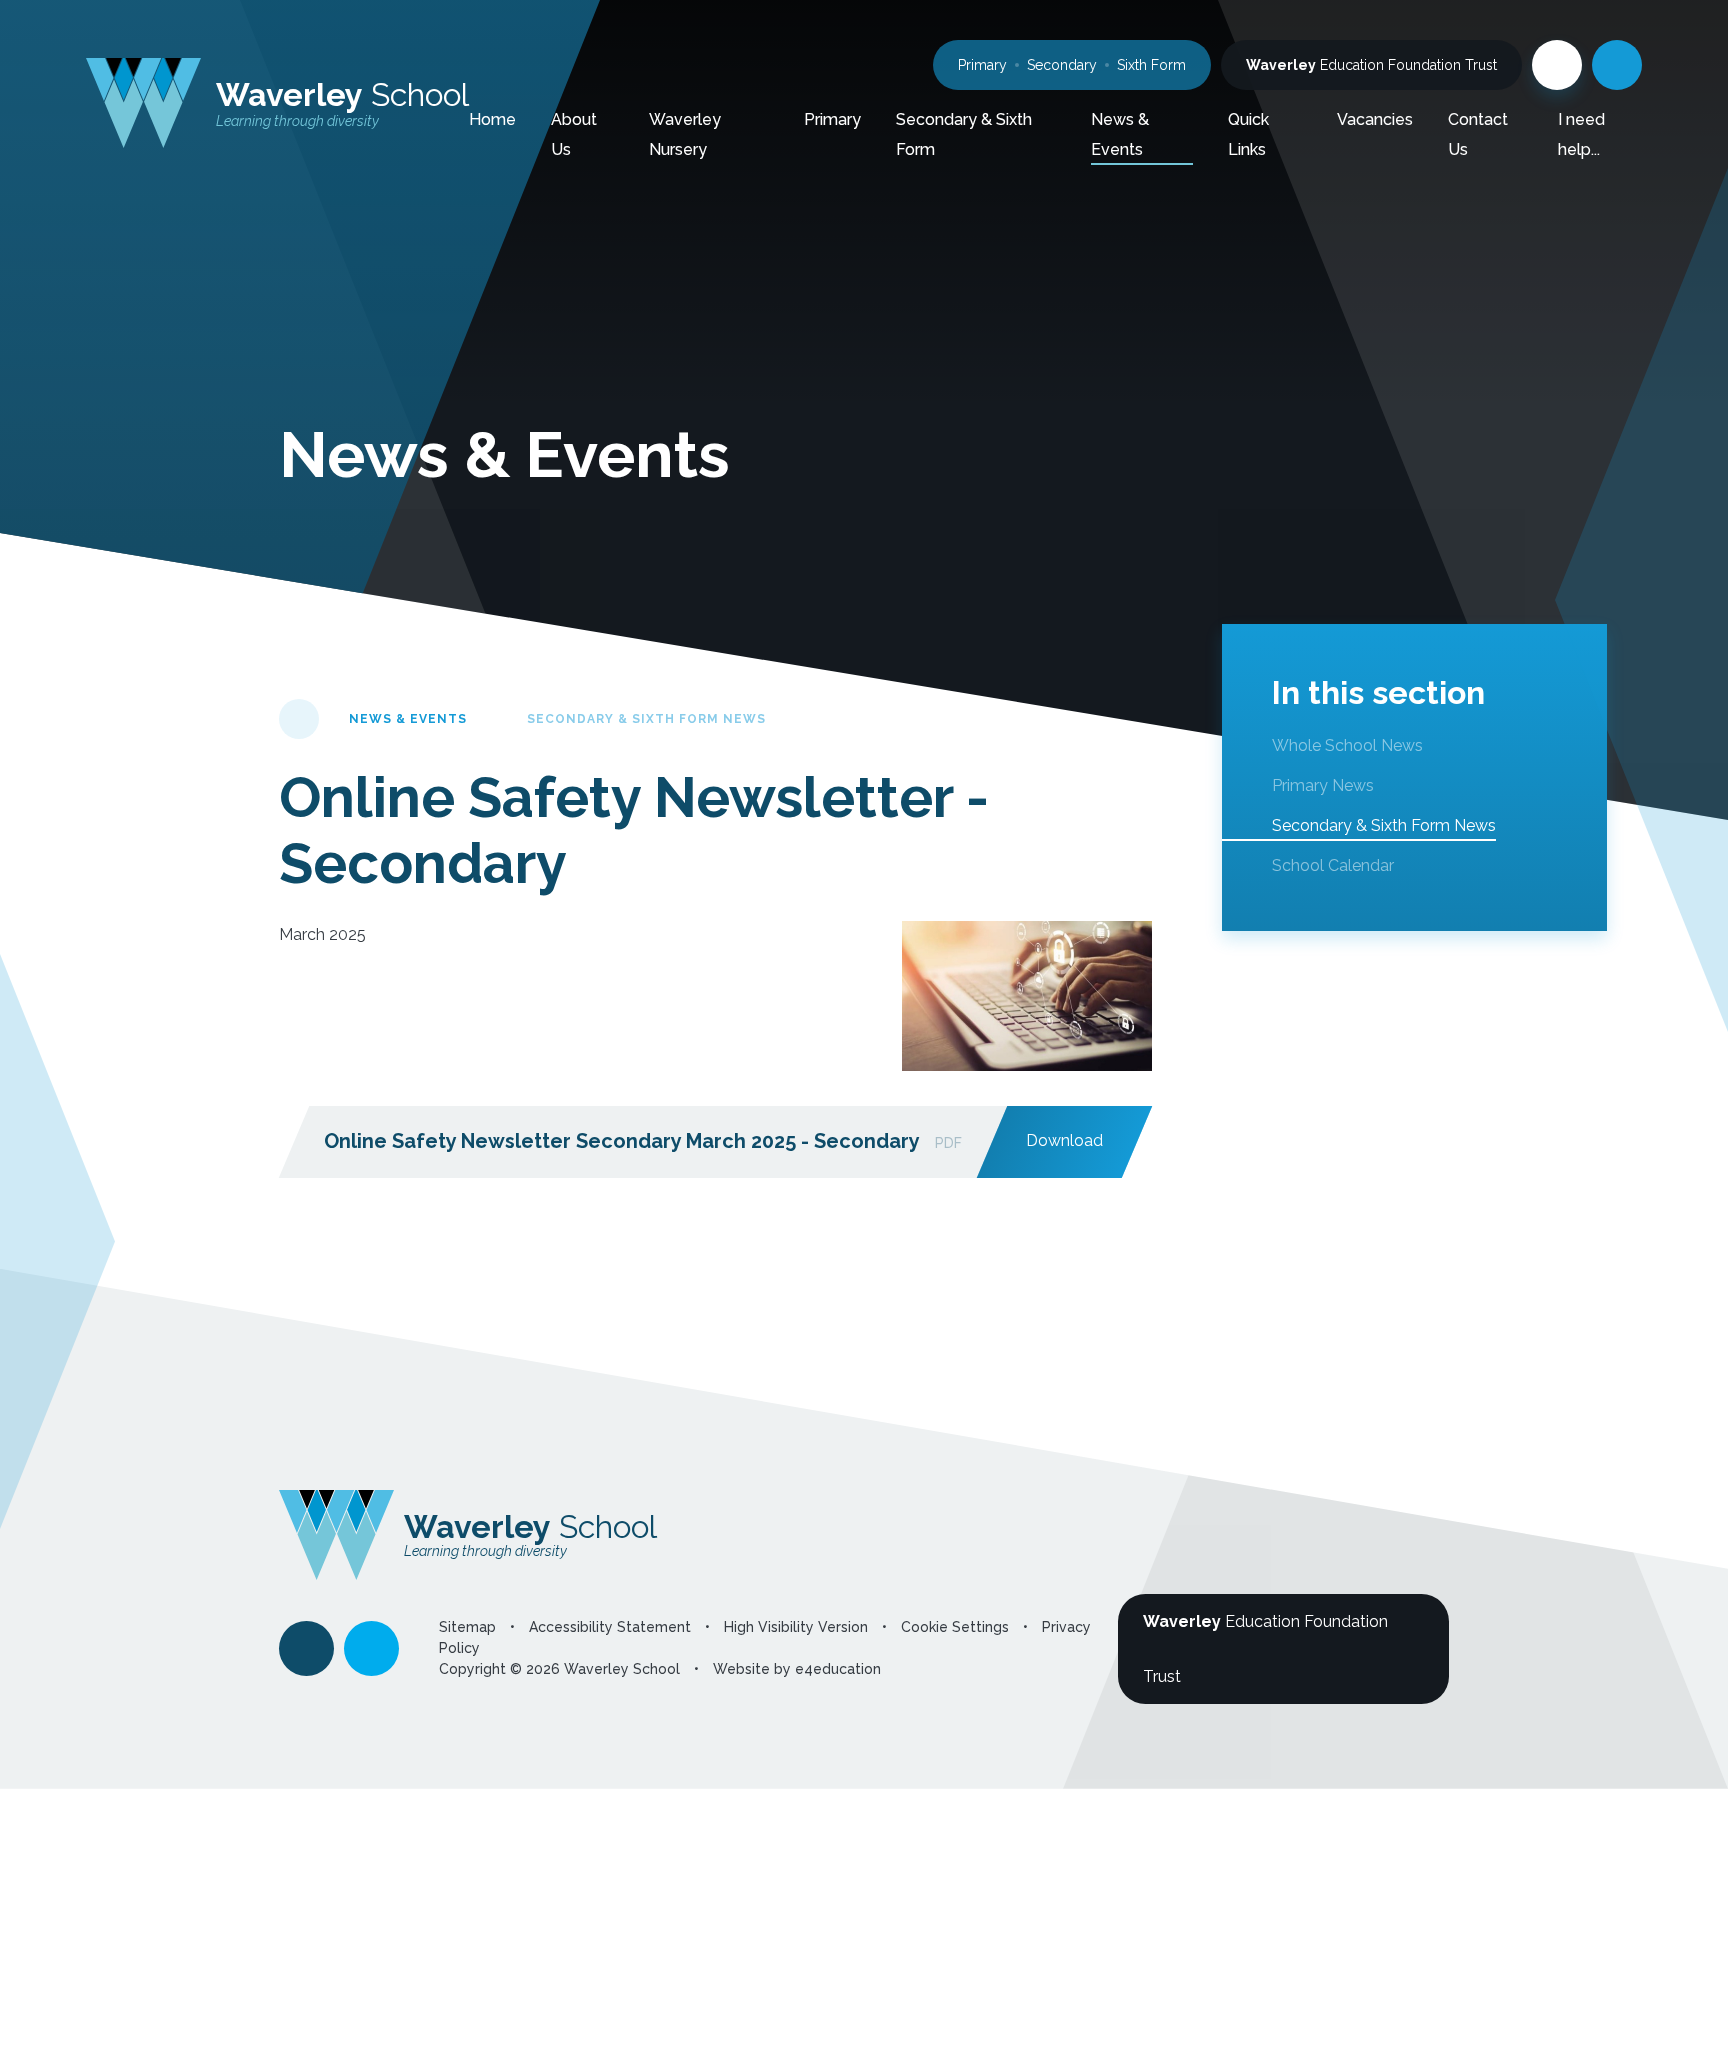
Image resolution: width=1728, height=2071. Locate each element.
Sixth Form (1151, 65)
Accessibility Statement (610, 1627)
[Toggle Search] (1617, 65)
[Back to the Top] (306, 1648)
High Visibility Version (796, 1627)
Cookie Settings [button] (955, 1627)
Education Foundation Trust (1371, 65)
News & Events (408, 719)
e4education (838, 1669)
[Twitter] (1557, 65)
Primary (982, 65)
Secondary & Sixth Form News (646, 719)
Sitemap (467, 1627)
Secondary (1062, 65)
